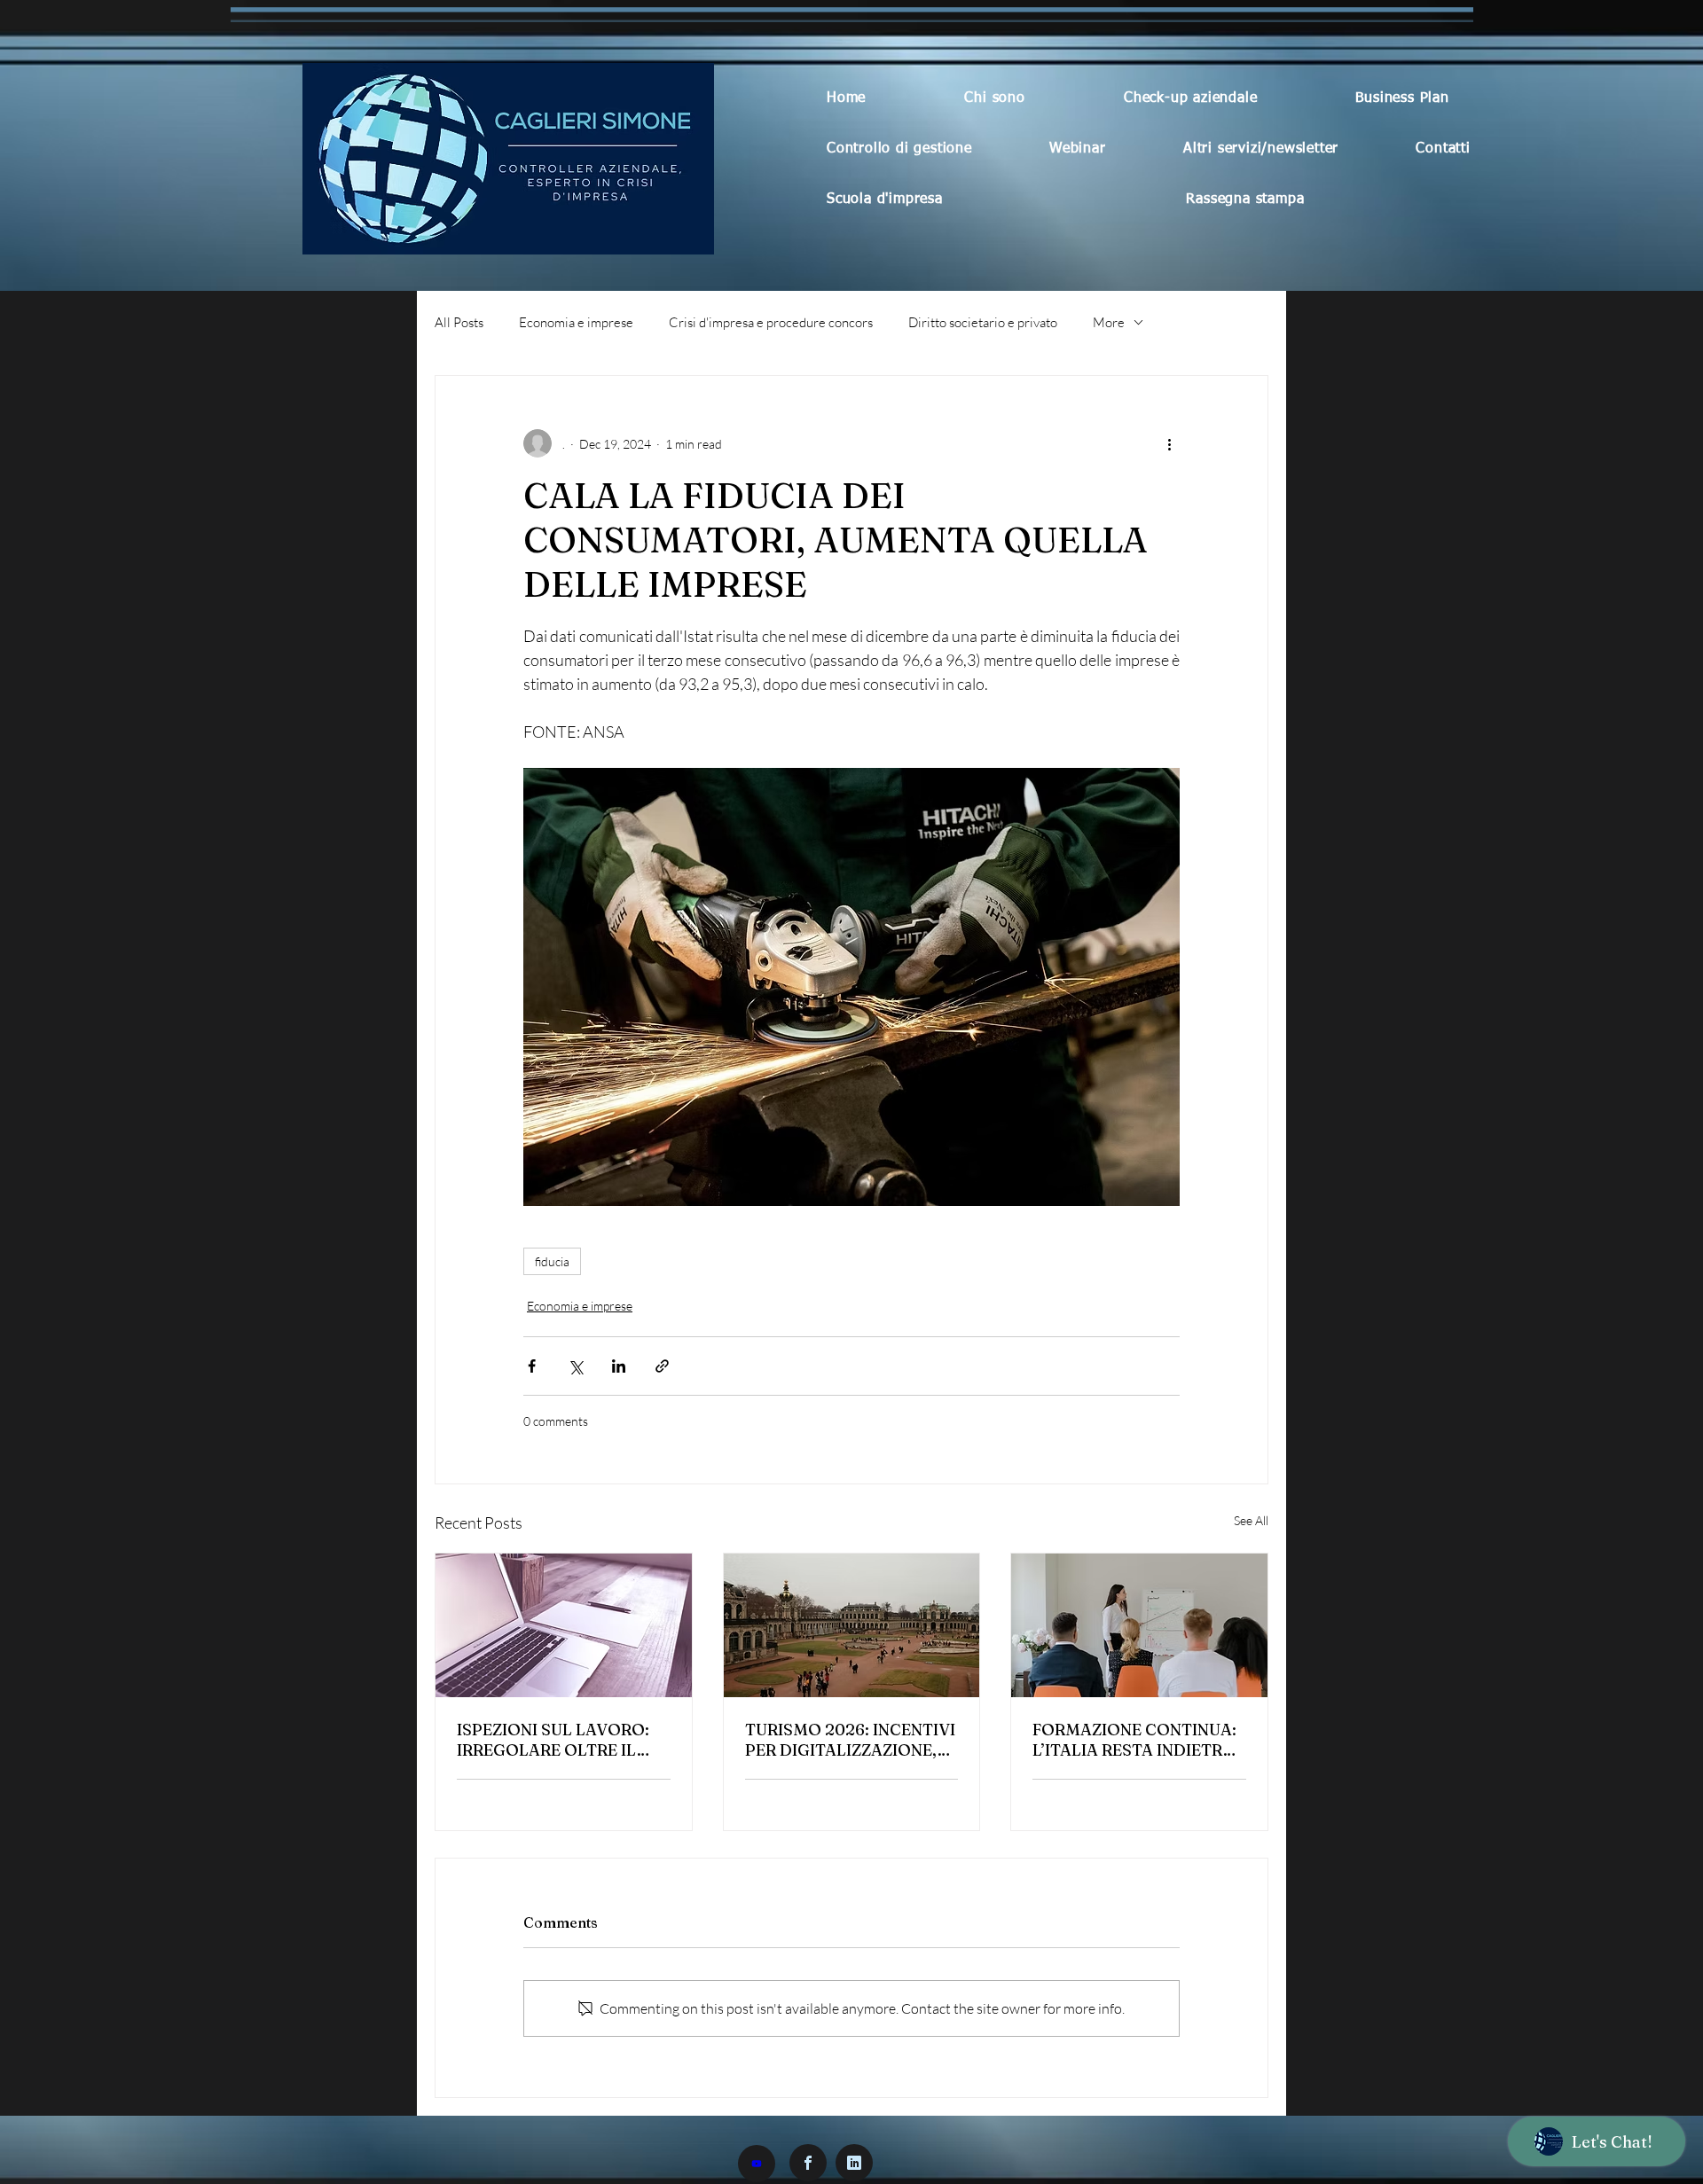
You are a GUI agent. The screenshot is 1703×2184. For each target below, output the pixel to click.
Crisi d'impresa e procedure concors (771, 322)
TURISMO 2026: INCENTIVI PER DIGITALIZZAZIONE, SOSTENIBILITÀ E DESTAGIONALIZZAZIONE (850, 1740)
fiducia (552, 1261)
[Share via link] (662, 1366)
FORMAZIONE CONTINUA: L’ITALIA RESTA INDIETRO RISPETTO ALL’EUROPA (1134, 1740)
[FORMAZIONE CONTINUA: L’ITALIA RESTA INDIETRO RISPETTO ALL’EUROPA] (1139, 1625)
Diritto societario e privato (983, 322)
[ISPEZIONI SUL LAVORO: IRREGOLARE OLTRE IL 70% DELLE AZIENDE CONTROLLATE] (564, 1625)
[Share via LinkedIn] (619, 1366)
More (1109, 322)
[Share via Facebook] (532, 1366)
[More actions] (1169, 443)
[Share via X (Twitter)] (575, 1366)
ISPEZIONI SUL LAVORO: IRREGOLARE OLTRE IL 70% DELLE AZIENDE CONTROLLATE (553, 1740)
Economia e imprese (576, 322)
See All (1251, 1520)
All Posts (459, 322)
